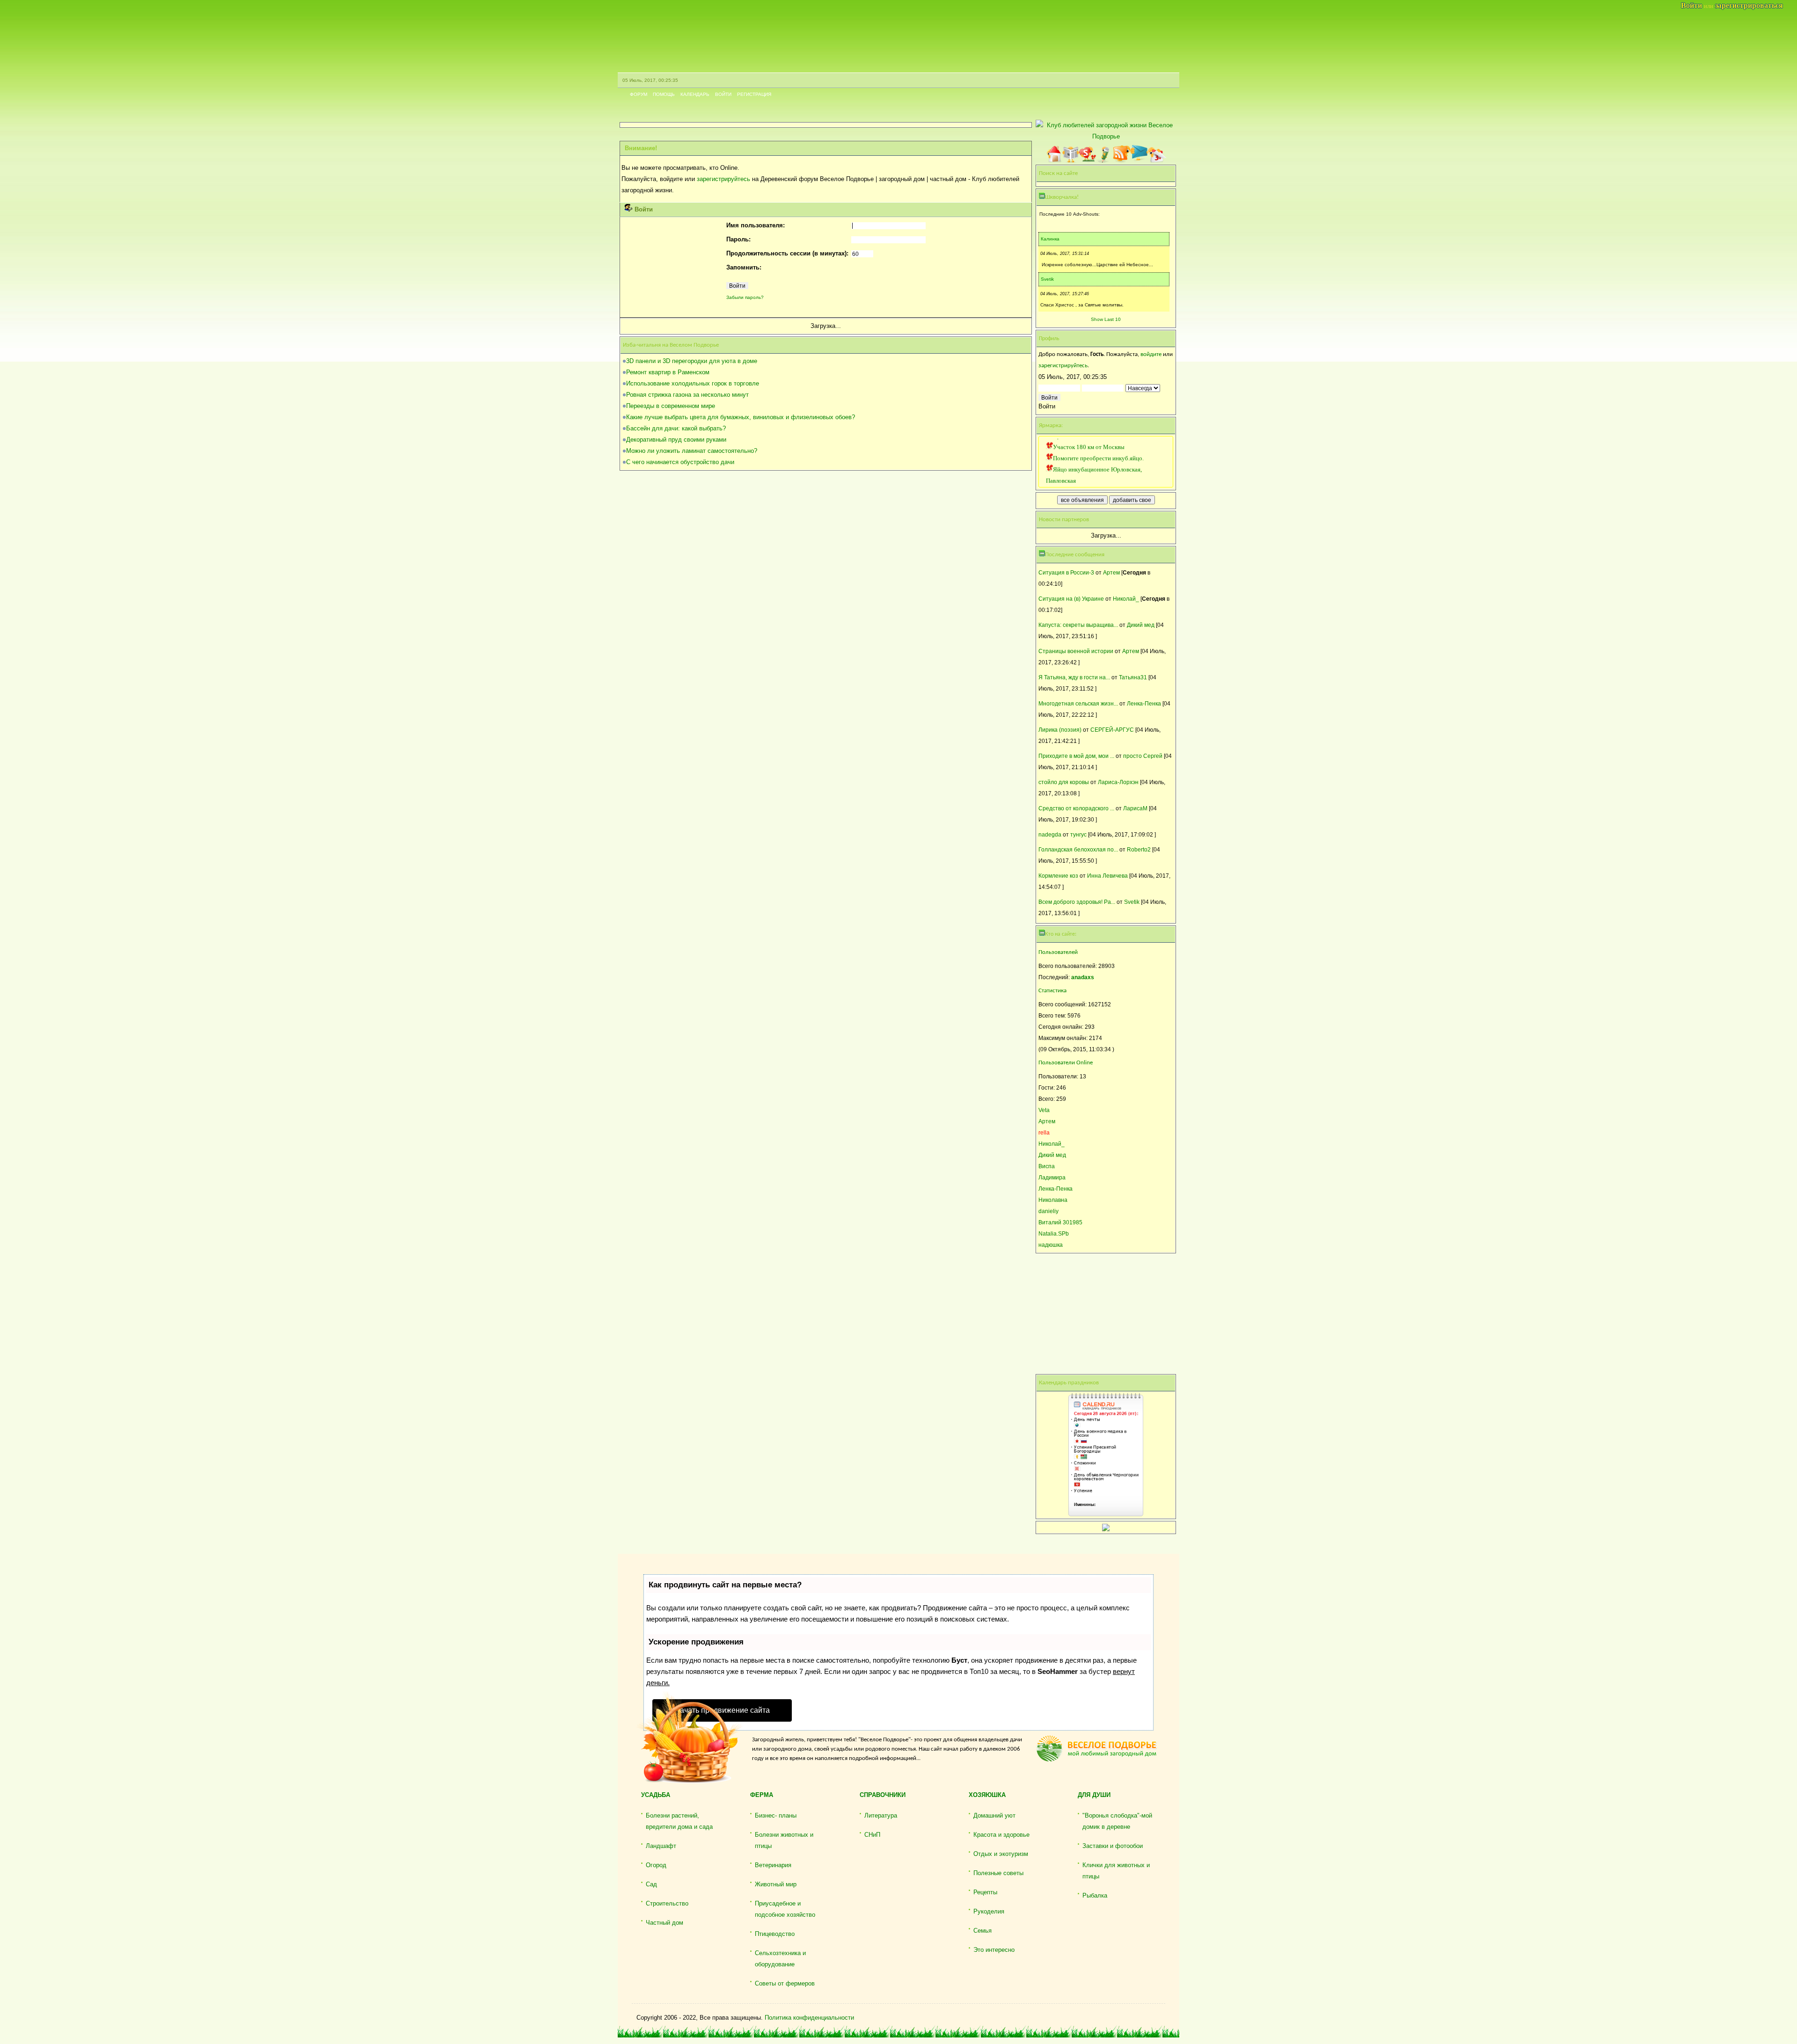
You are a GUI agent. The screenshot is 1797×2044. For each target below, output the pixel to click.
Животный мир (776, 1884)
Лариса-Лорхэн (1118, 782)
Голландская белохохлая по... (1078, 849)
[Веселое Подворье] (1088, 154)
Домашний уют (994, 1815)
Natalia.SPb (1054, 1233)
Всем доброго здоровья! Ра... (1077, 902)
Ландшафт (661, 1846)
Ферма (762, 1795)
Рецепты (985, 1892)
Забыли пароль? (745, 297)
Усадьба (656, 1795)
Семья (983, 1931)
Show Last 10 (1106, 319)
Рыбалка (1095, 1895)
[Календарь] (1157, 153)
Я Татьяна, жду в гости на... (1074, 677)
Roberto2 (1139, 849)
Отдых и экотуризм (1001, 1854)
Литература (881, 1815)
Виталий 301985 (1060, 1222)
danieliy (1048, 1211)
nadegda (1050, 834)
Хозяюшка (987, 1795)
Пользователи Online (1066, 1063)
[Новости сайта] (1071, 154)
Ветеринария (773, 1865)
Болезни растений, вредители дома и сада (679, 1821)
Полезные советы (998, 1873)
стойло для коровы (1064, 782)
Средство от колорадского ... (1076, 808)
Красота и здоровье (1001, 1835)
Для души (1094, 1795)
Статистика (1052, 991)
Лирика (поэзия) (1060, 730)
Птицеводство (775, 1934)
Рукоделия (989, 1911)
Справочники (883, 1795)
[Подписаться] (1121, 154)
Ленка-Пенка (1144, 703)
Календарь (695, 94)
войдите (1151, 354)
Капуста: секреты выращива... (1078, 625)
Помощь (664, 94)
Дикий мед (1141, 625)
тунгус (1078, 834)
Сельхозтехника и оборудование (780, 1959)
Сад (651, 1884)
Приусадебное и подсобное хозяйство (785, 1909)
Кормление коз (1058, 876)
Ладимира (1052, 1177)
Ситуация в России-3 (1066, 572)
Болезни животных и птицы (784, 1840)
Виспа (1047, 1166)
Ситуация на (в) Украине (1071, 599)
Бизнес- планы (776, 1815)
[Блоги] (1104, 154)
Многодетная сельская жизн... (1078, 703)
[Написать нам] (1139, 154)
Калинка (1050, 239)
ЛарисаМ (1135, 808)
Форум (639, 94)
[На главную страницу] (1054, 154)
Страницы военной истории (1076, 651)
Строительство (667, 1903)
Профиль (1049, 339)
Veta (1044, 1110)
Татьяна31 (1133, 677)
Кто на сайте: (1061, 934)
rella (1044, 1132)
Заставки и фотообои (1113, 1846)
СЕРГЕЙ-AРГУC (1112, 730)
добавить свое (1132, 500)
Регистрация (754, 94)
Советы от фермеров (785, 1983)
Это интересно (994, 1950)
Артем (1111, 572)
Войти (723, 94)
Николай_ (1126, 599)
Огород (656, 1865)
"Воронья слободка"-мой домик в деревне (1117, 1821)
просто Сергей (1143, 756)
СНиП (872, 1835)
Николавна (1053, 1200)
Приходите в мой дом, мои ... (1076, 756)
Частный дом (665, 1923)
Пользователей (1058, 952)
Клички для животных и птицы (1116, 1871)
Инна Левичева (1107, 876)
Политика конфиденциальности (809, 2018)
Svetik (1047, 279)
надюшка (1051, 1245)
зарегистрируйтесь (723, 179)
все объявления (1082, 500)
